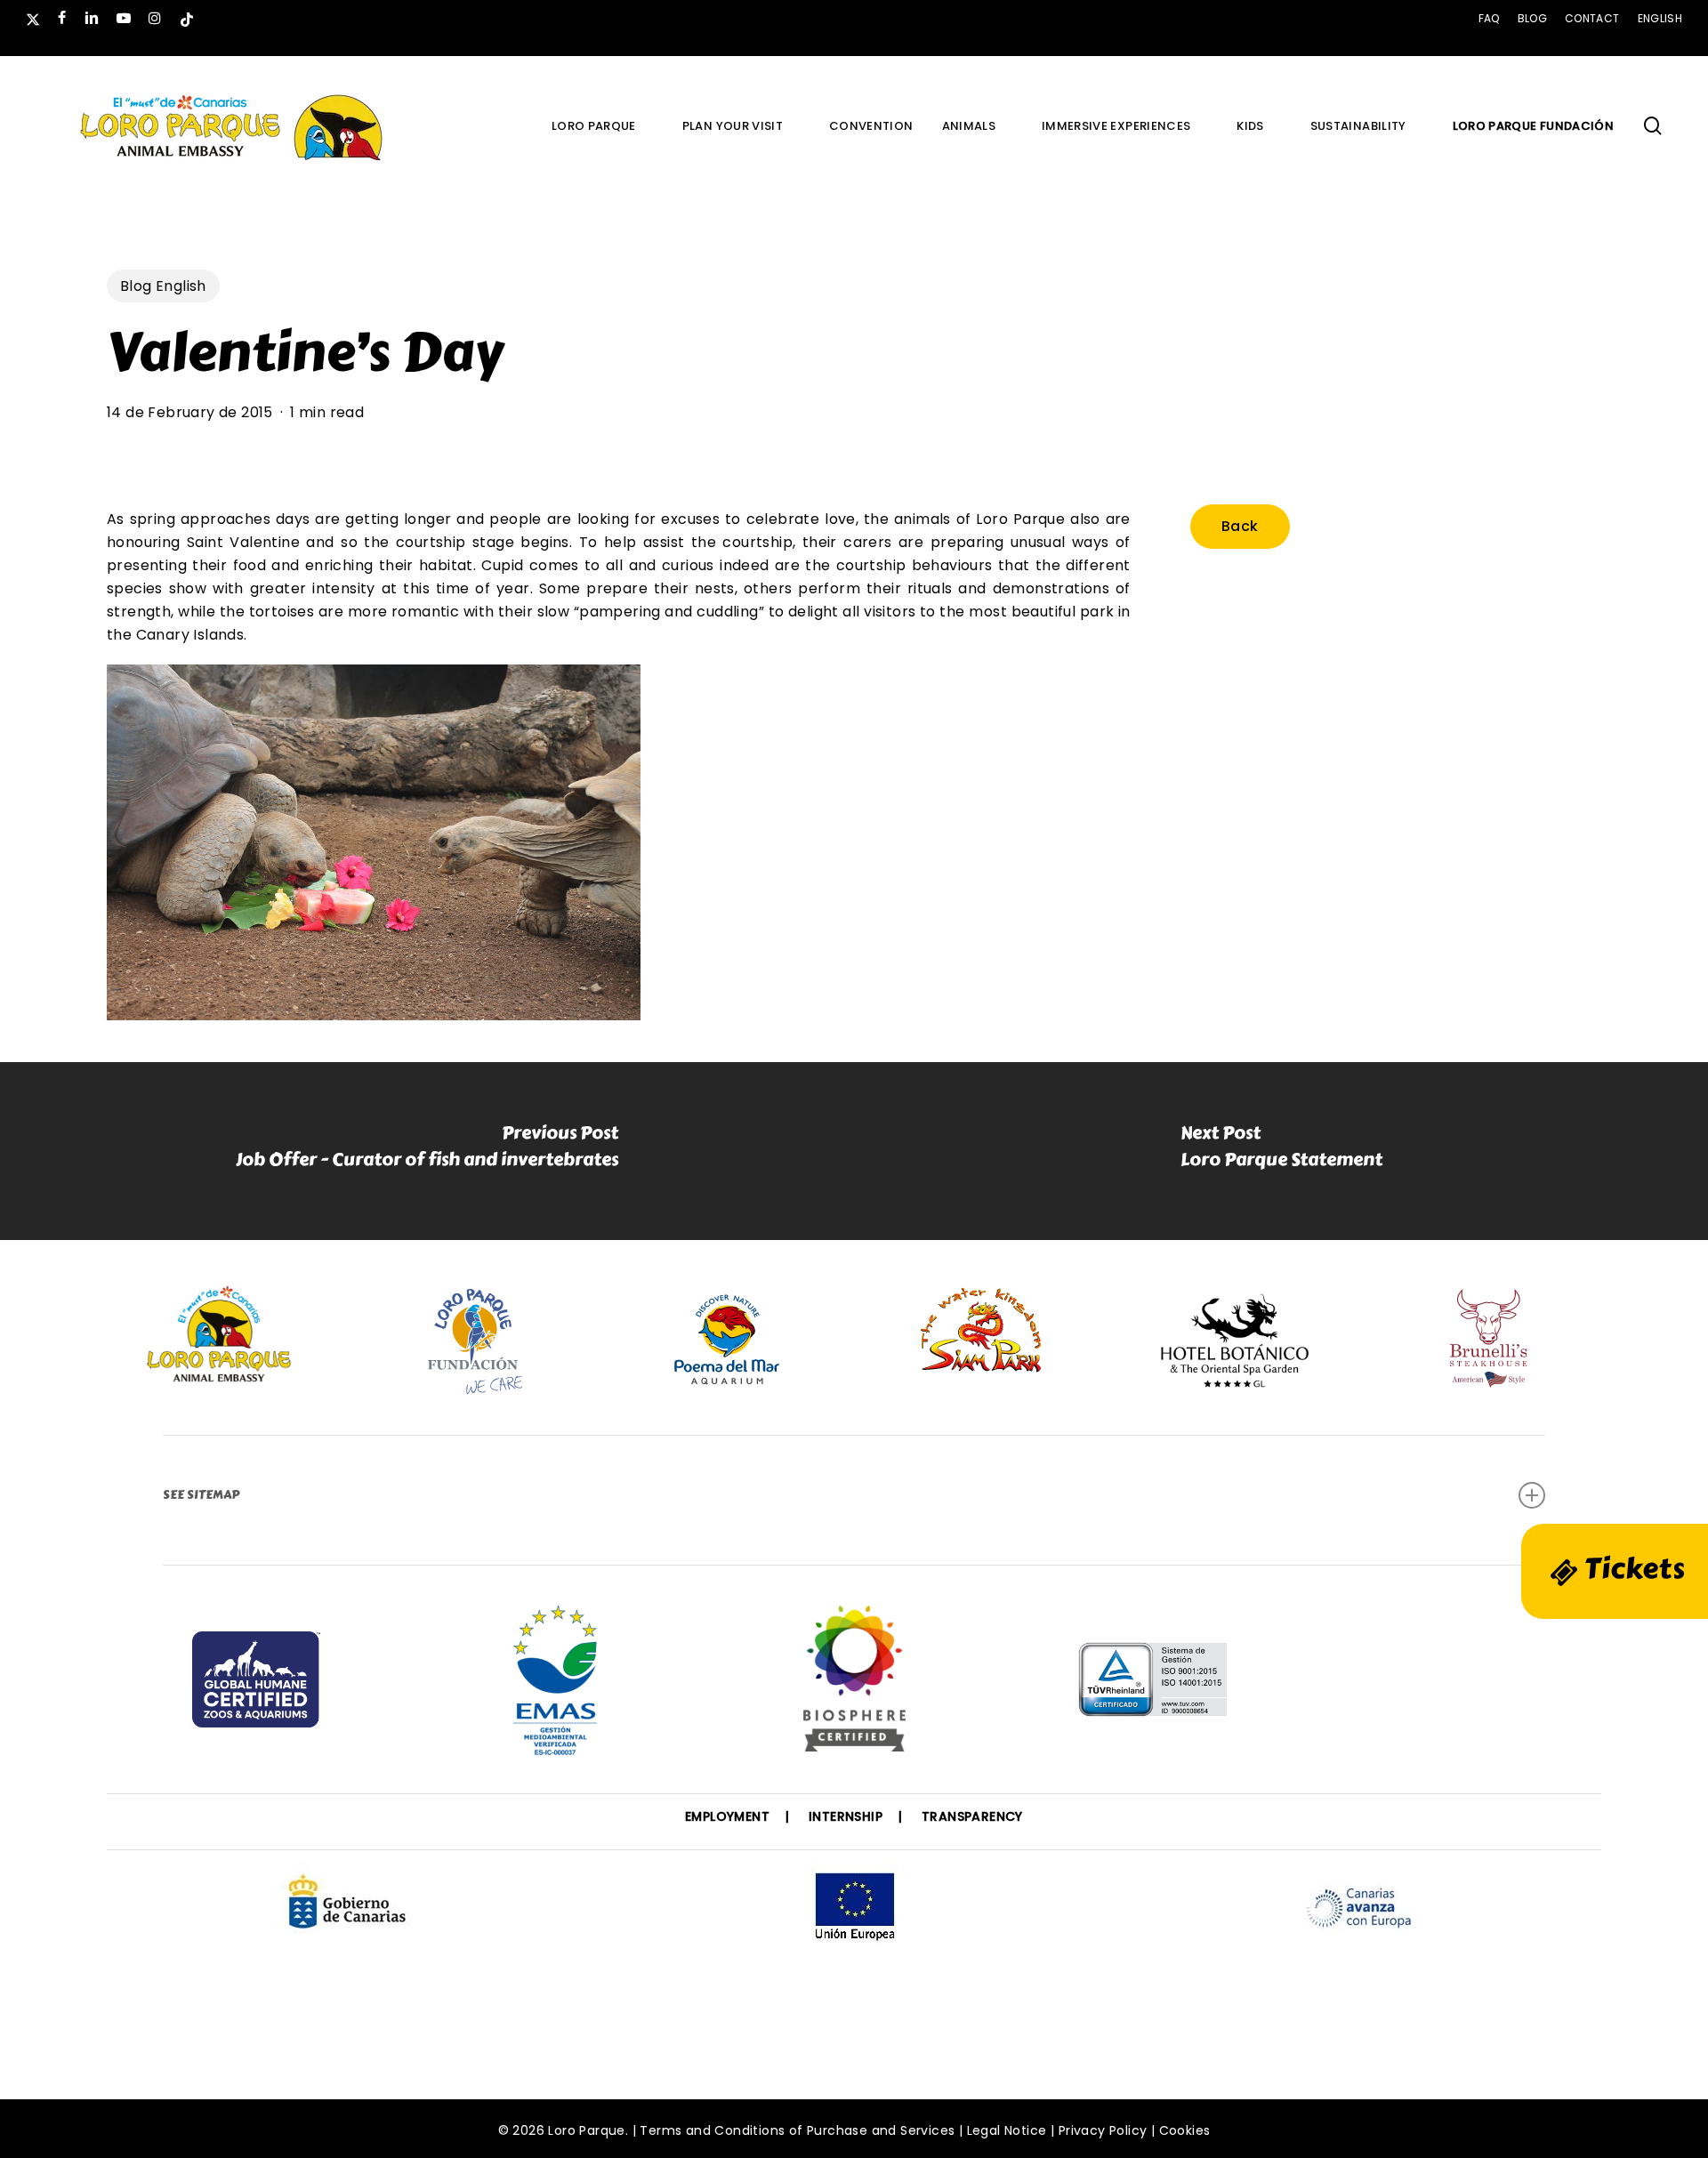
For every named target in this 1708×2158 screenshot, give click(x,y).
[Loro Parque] (854, 1686)
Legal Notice (1007, 2130)
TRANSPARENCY (972, 1816)
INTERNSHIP (846, 1816)
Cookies (1185, 2130)
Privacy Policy (1103, 2130)
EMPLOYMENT (727, 1816)
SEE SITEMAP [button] (201, 1495)
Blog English (163, 286)
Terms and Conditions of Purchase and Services (797, 2130)
